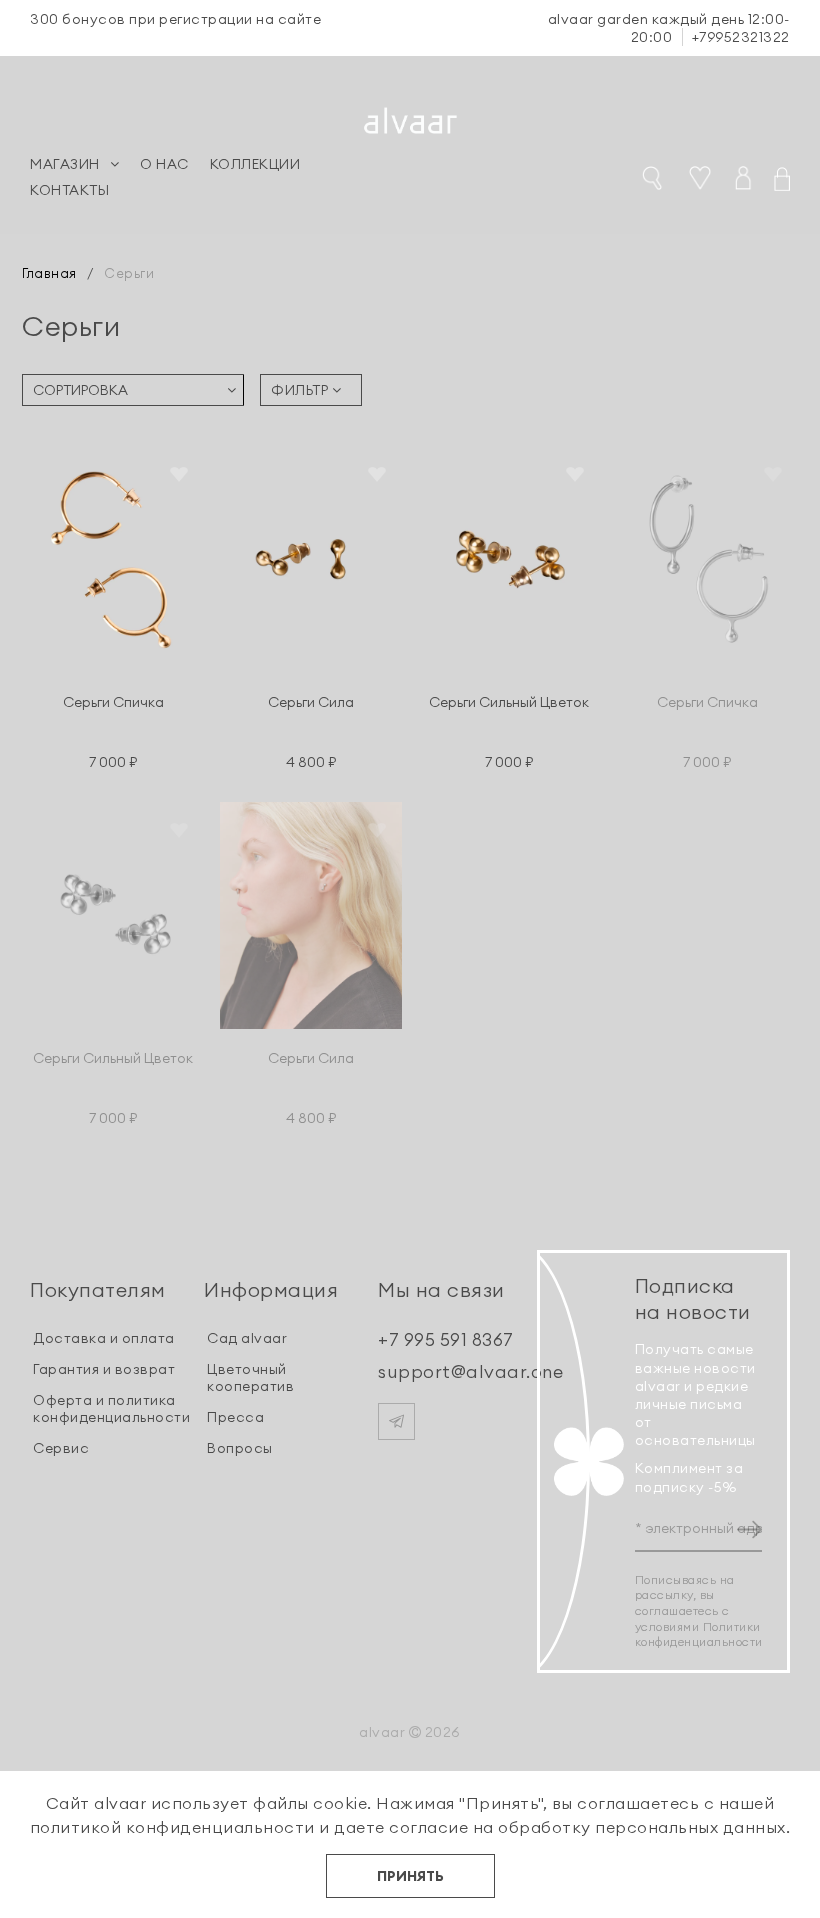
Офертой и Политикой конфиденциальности (416, 1230)
